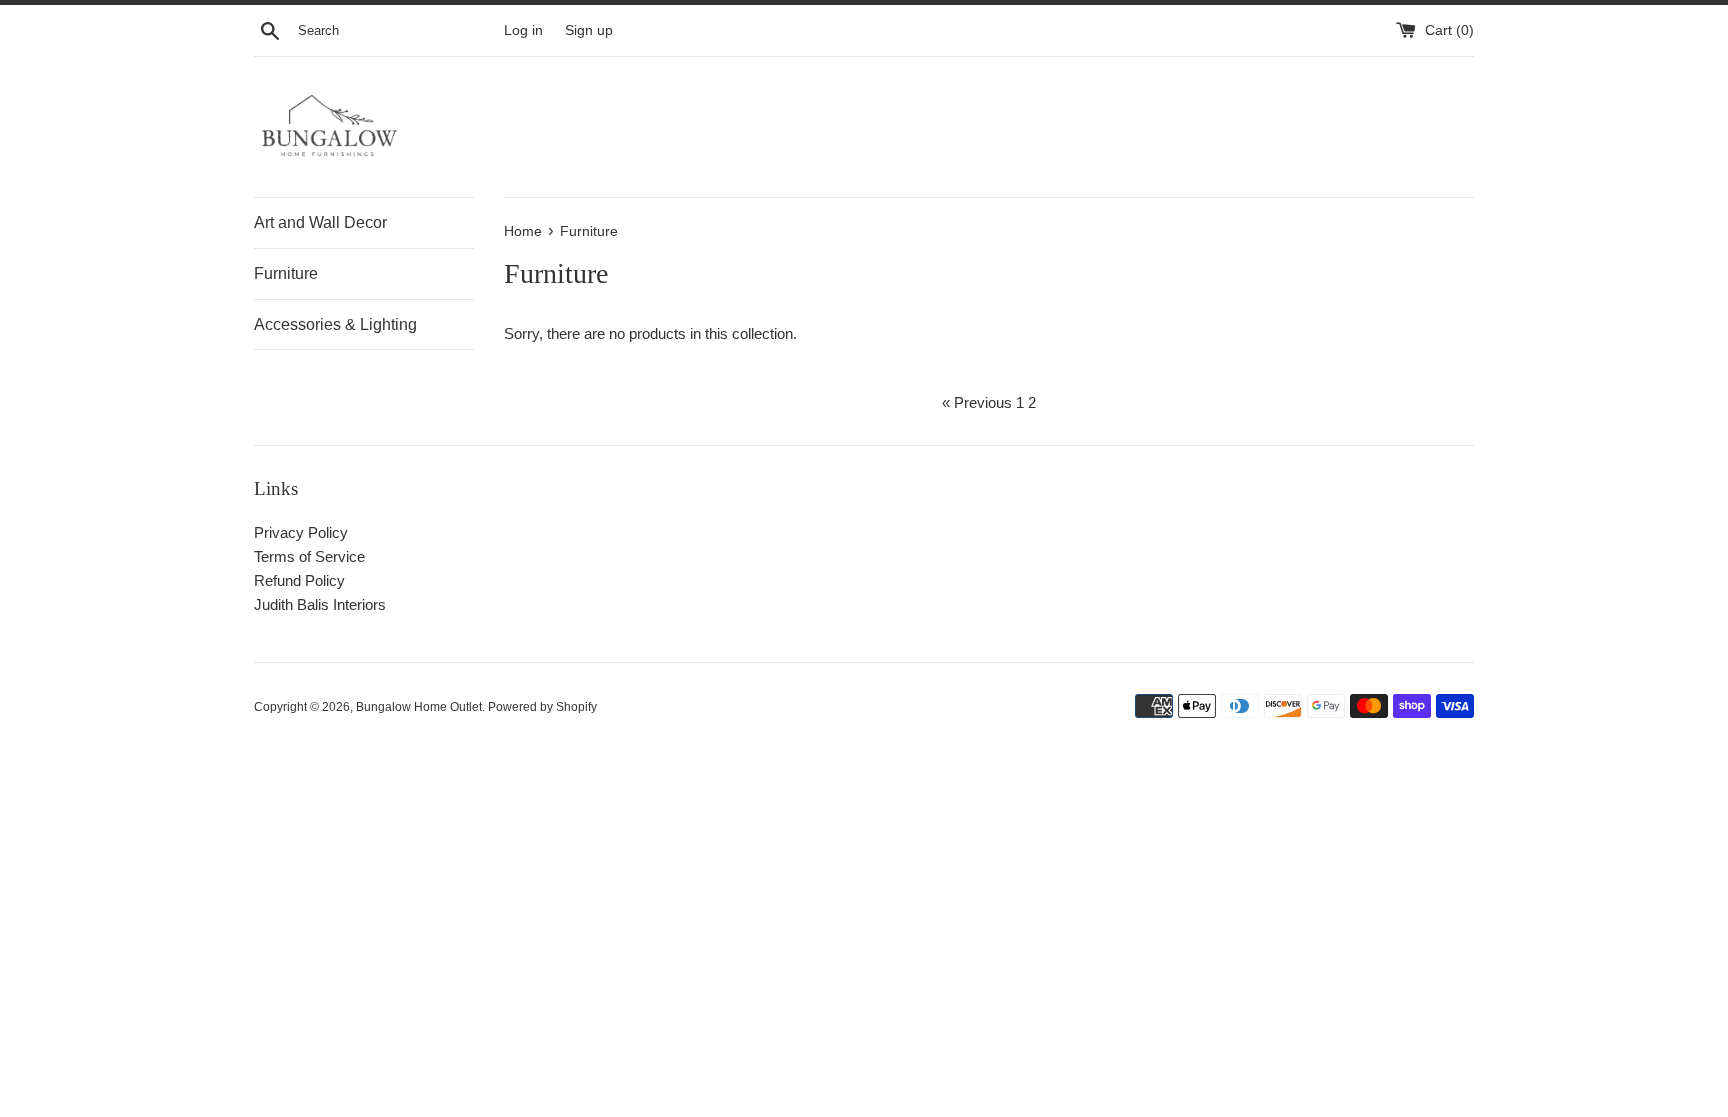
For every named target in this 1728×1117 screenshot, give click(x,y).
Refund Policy (299, 580)
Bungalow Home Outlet (419, 707)
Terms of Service (309, 556)
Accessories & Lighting (335, 324)
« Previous (977, 402)
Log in (523, 30)
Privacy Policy (301, 532)
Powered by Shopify (542, 707)
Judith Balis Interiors (320, 604)
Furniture (286, 273)
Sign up (589, 30)
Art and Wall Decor (320, 222)
